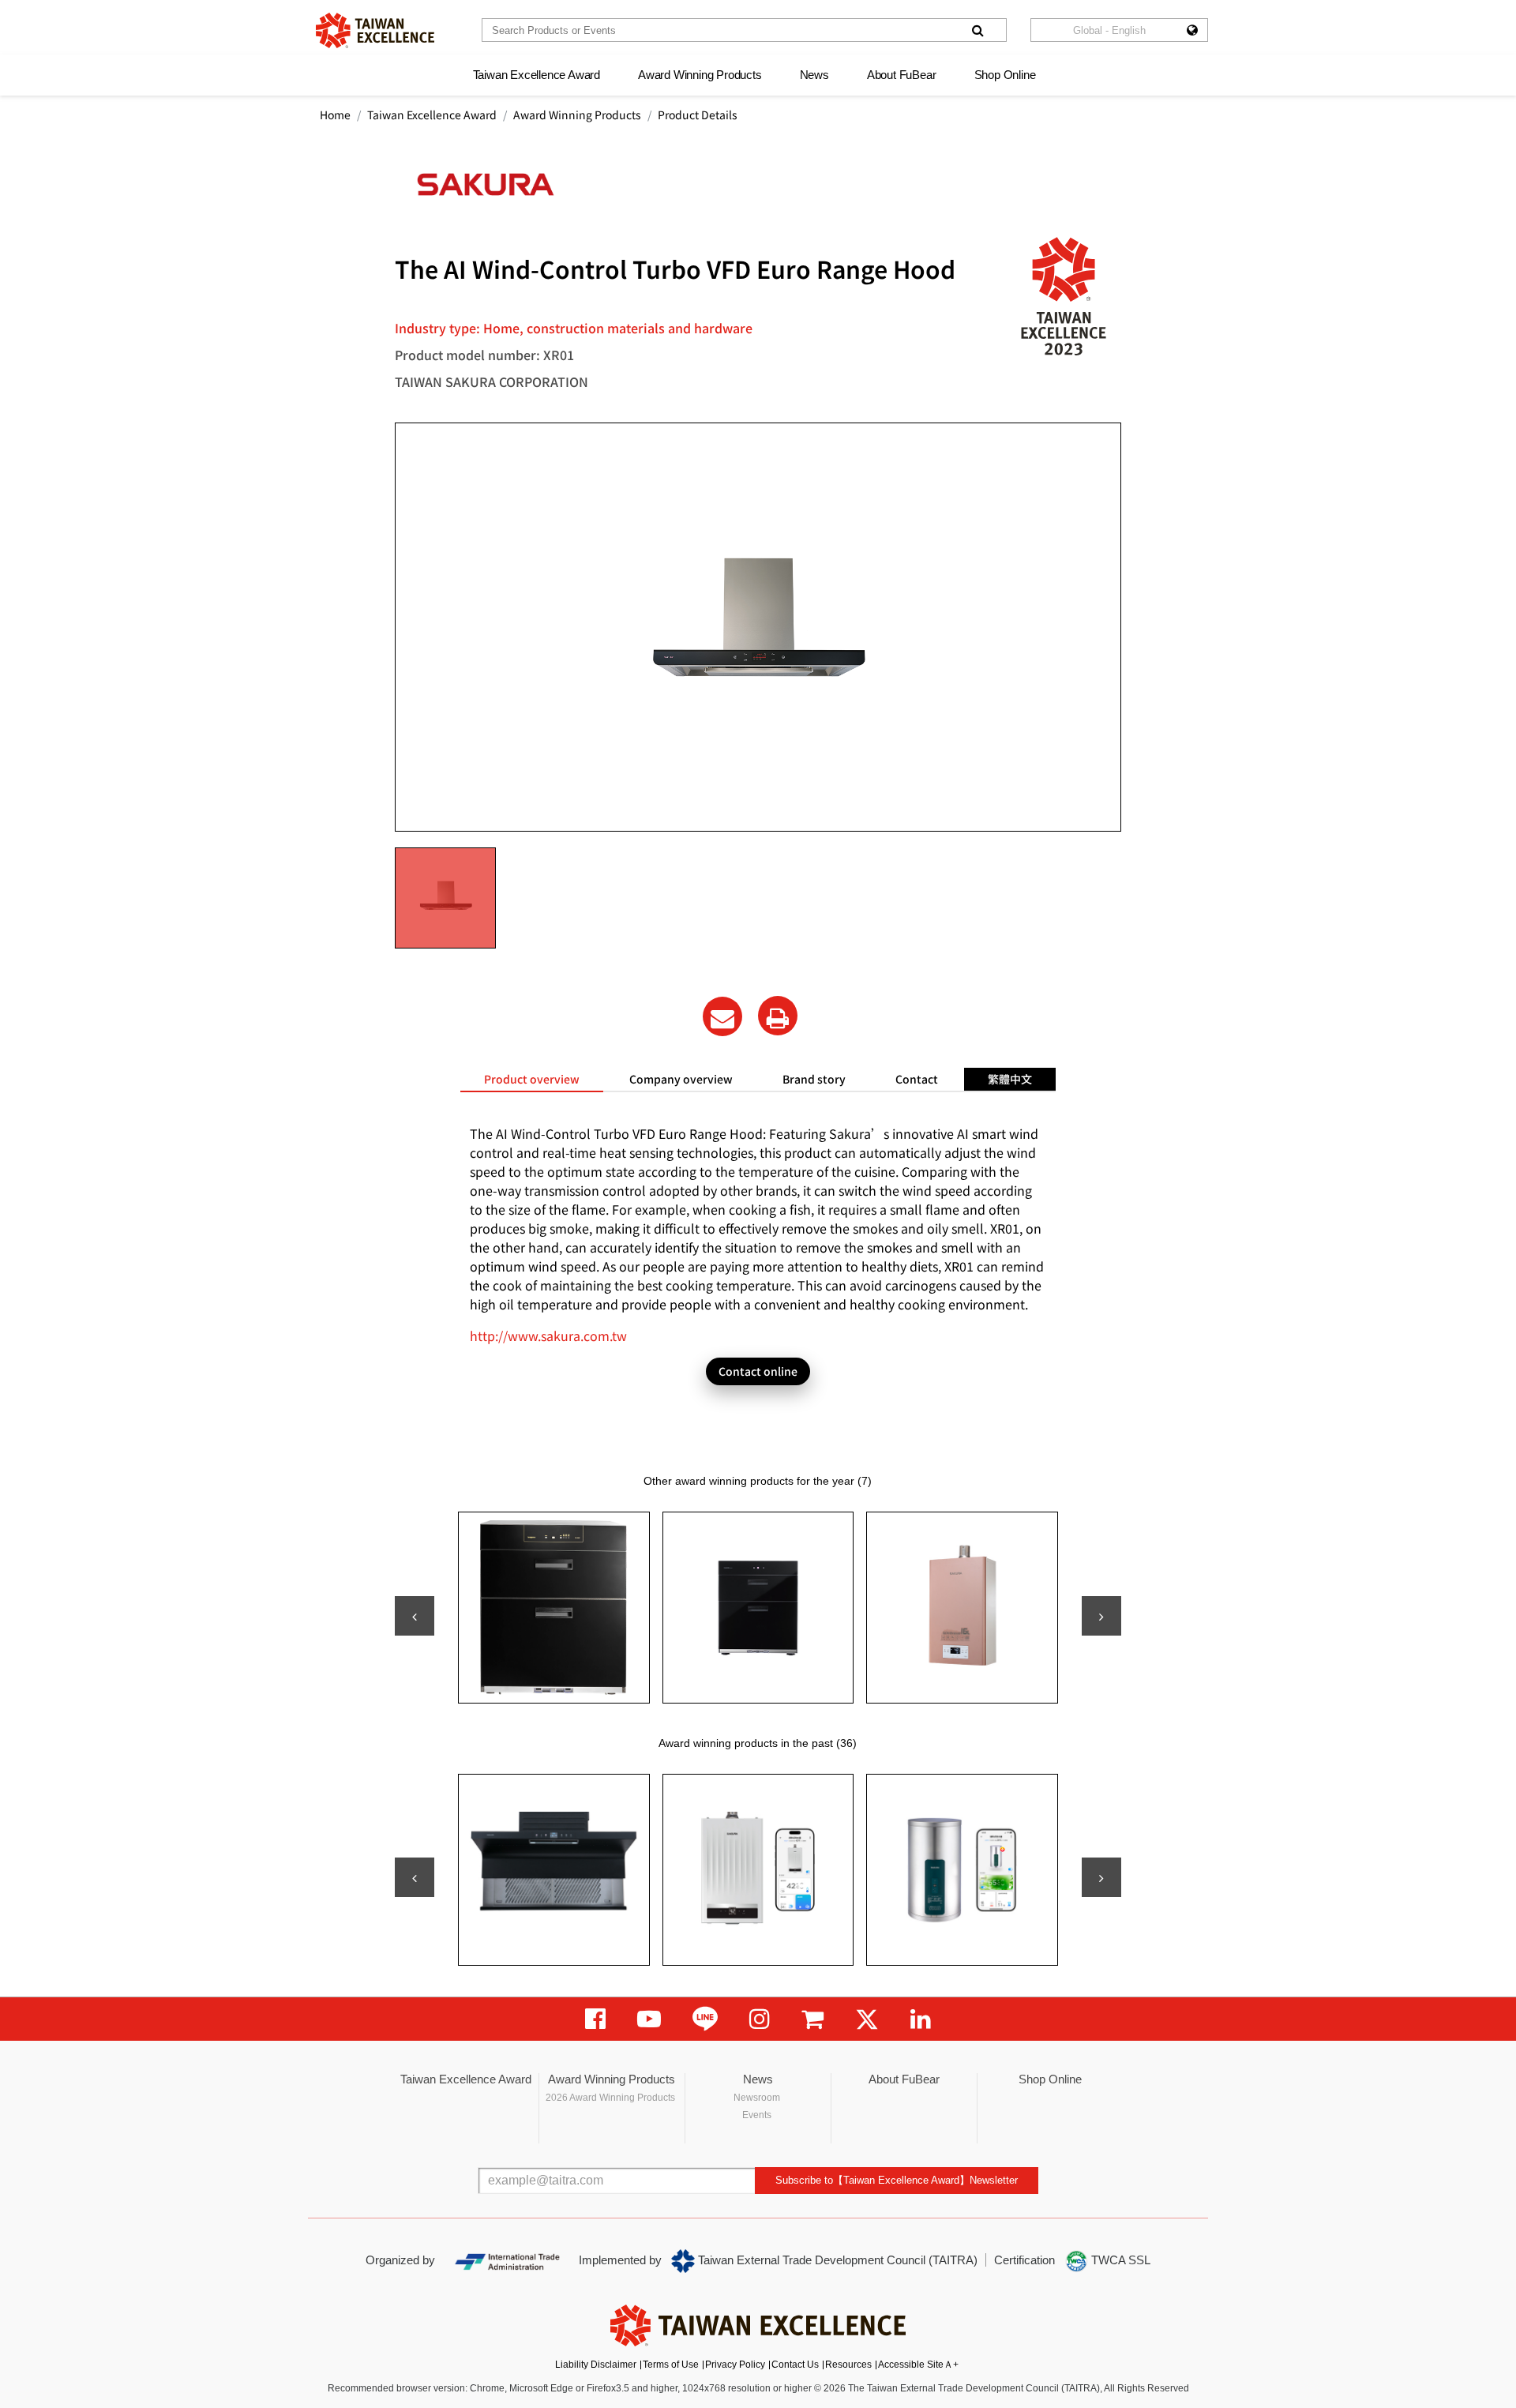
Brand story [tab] (814, 1079)
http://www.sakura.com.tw (548, 1335)
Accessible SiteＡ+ (918, 2365)
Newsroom (757, 2098)
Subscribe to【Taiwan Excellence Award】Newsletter (897, 2180)
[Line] (705, 2019)
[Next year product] (1101, 1877)
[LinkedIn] (921, 2019)
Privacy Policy (735, 2365)
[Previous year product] (415, 1877)
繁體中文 (1010, 1079)
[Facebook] (595, 2019)
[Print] (778, 1016)
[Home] (375, 30)
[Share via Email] (722, 1016)
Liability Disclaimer (596, 2365)
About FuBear (902, 75)
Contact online (758, 1371)
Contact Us (795, 2365)
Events (757, 2115)
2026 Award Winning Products (610, 2098)
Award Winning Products (700, 75)
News (814, 75)
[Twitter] (867, 2019)
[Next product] (1101, 1616)
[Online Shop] (812, 2019)
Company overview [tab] (681, 1079)
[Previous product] (415, 1616)
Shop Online (1005, 75)
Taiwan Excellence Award (537, 75)
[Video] (649, 2019)
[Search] (978, 30)
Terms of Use (671, 2365)
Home (335, 115)
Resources (848, 2365)
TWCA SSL (1119, 2260)
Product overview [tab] (532, 1079)
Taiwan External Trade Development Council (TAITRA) (836, 2260)
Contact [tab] (917, 1079)
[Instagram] (760, 2019)
